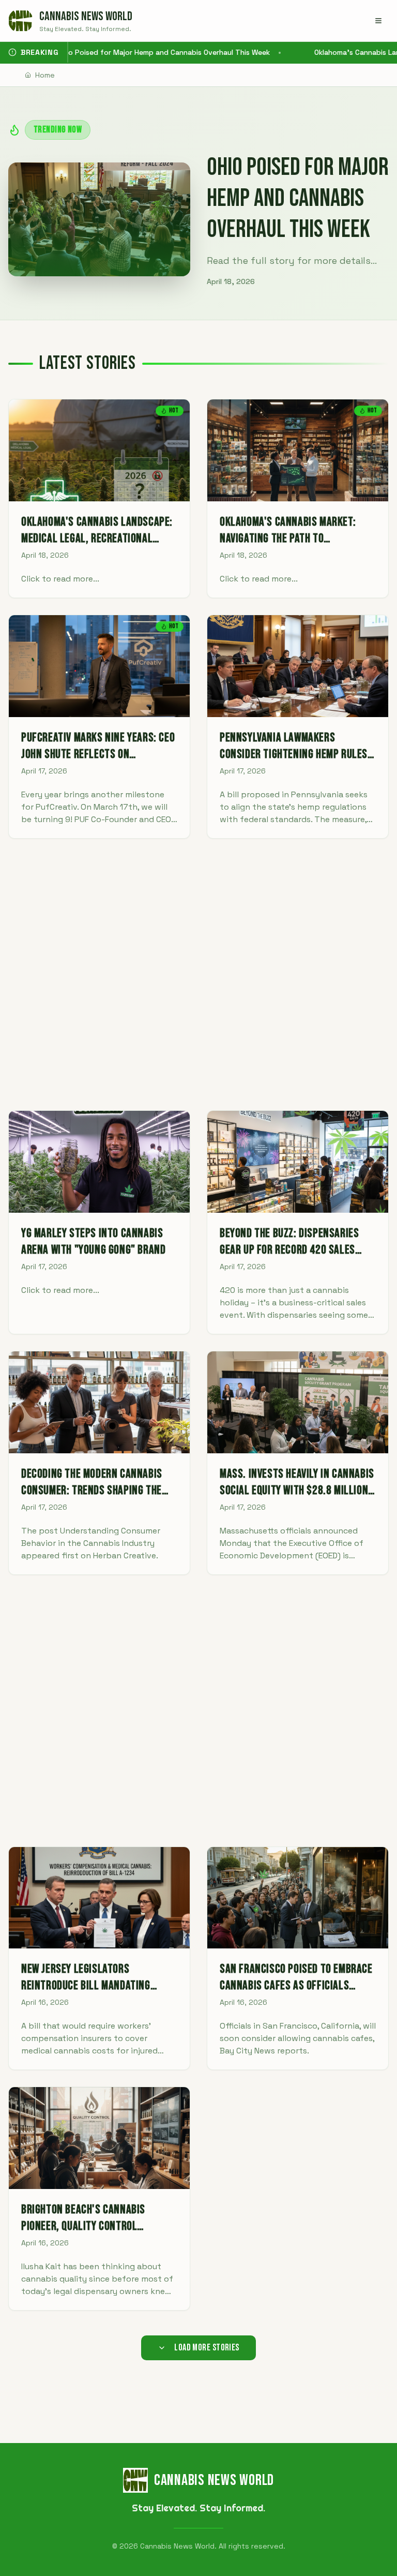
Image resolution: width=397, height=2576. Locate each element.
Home (45, 75)
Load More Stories (207, 2348)
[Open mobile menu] (378, 21)
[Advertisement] (198, 974)
